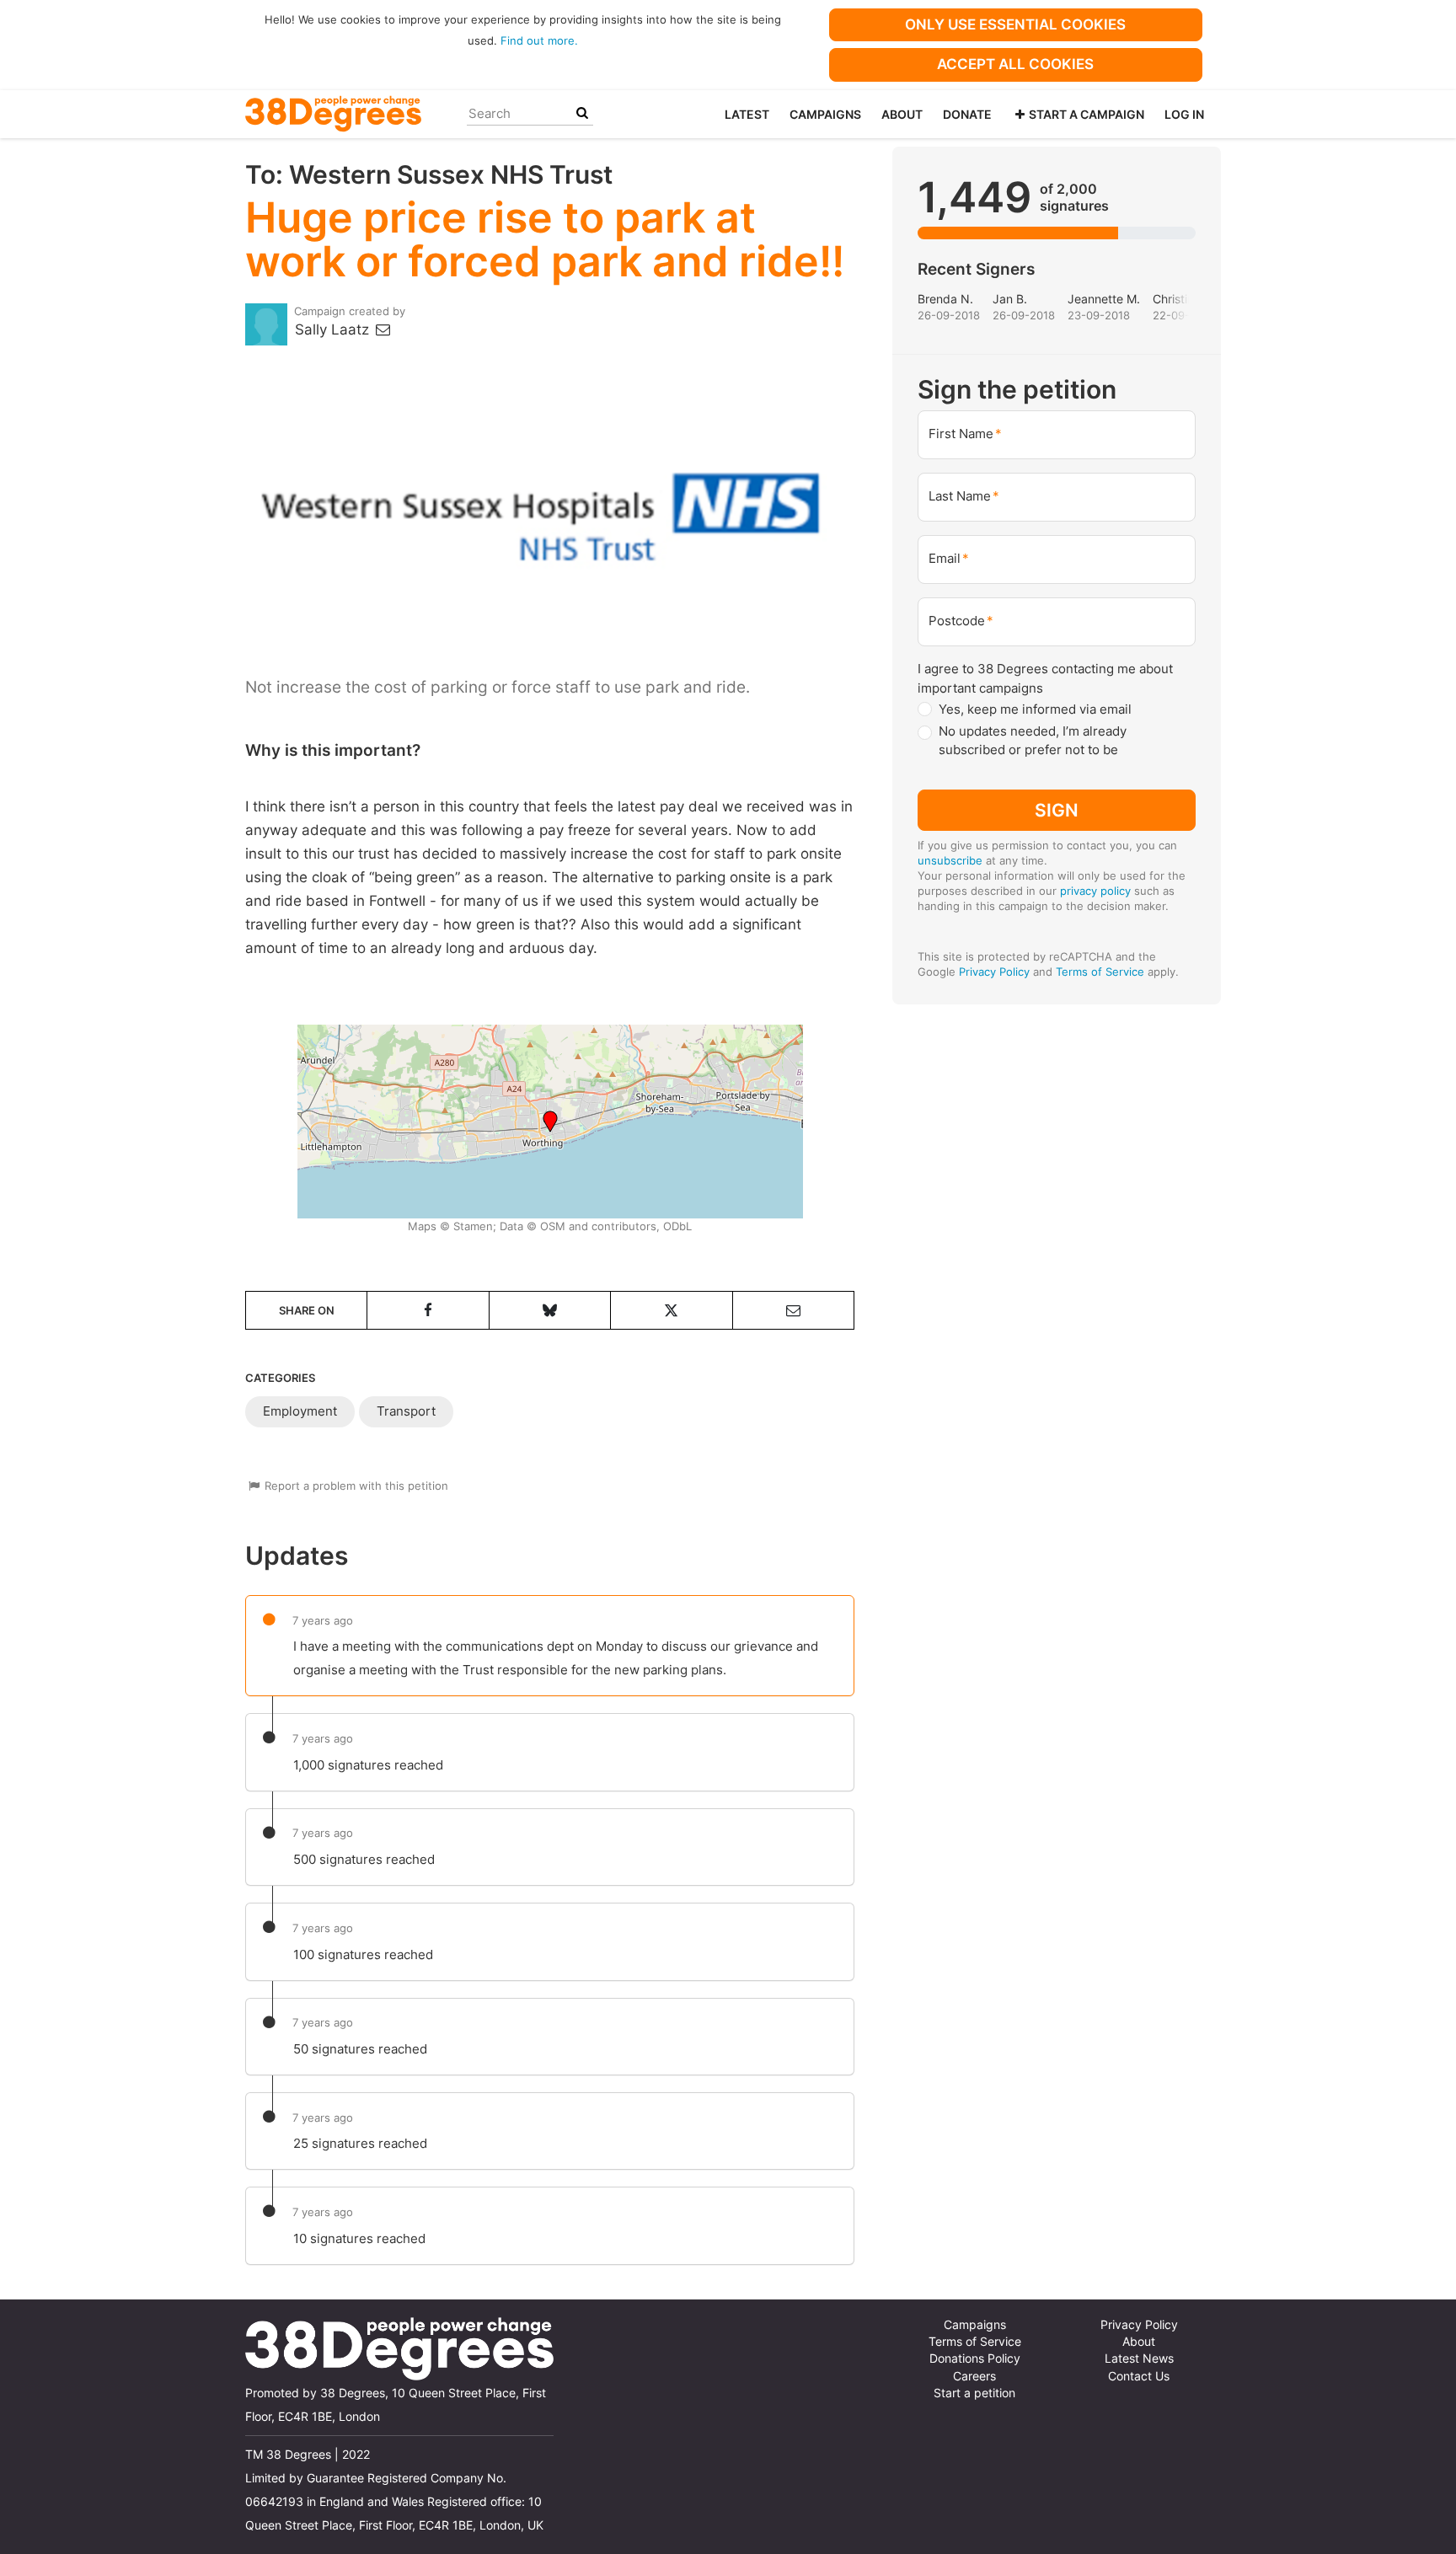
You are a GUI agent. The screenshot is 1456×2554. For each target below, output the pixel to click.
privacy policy (1095, 891)
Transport (406, 1411)
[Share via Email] (793, 1310)
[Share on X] (671, 1310)
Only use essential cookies (1015, 24)
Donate (967, 114)
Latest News (1139, 2359)
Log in (1184, 114)
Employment (300, 1411)
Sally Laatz (334, 329)
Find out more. (539, 40)
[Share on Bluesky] (550, 1310)
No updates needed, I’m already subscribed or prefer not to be (1033, 741)
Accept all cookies (1015, 64)
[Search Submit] (582, 113)
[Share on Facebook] (428, 1310)
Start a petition (974, 2393)
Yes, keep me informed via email (1035, 709)
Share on (307, 1310)
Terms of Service (1100, 972)
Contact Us (1139, 2376)
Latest (747, 114)
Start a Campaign (1087, 114)
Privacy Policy (994, 972)
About (902, 114)
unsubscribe (950, 860)
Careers (974, 2376)
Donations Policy (975, 2359)
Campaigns (825, 114)
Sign (1057, 810)
